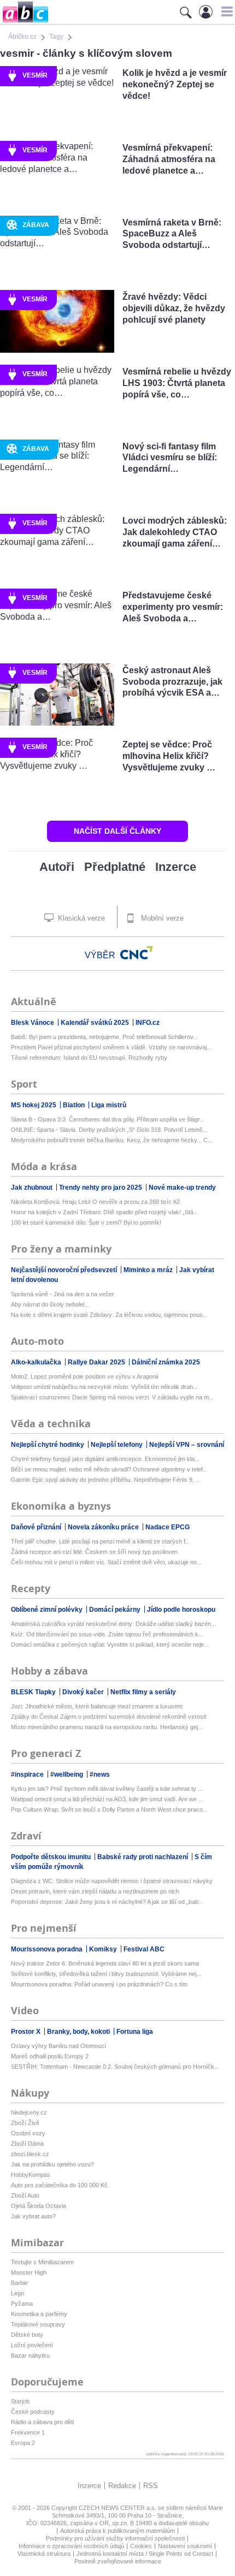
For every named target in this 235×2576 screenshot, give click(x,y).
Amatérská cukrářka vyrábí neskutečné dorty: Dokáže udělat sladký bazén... (113, 1624)
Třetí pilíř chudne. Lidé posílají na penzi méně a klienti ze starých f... (101, 1541)
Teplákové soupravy (38, 2324)
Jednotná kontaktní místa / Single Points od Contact (145, 2554)
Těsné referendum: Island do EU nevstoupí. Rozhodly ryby (89, 1058)
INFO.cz (148, 1023)
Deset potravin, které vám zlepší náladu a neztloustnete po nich (95, 1891)
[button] (225, 11)
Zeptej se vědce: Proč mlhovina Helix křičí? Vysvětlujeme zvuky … (169, 756)
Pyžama (22, 2304)
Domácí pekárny (116, 1610)
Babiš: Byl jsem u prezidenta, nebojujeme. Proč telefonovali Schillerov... (104, 1037)
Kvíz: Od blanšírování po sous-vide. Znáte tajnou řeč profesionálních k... (107, 1634)
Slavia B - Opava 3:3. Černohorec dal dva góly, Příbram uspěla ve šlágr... (108, 1119)
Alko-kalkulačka (37, 1362)
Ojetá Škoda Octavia (39, 2206)
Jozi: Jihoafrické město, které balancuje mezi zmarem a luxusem (97, 1706)
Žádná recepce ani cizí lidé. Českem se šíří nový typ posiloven (94, 1552)
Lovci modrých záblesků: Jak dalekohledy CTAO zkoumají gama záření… (175, 532)
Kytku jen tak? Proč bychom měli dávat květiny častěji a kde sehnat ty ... (107, 1789)
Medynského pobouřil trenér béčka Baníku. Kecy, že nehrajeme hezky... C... (112, 1140)
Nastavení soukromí (185, 2546)
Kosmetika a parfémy (39, 2314)
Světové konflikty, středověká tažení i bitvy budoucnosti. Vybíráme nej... (106, 1974)
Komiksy (104, 1949)
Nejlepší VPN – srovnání (187, 1445)
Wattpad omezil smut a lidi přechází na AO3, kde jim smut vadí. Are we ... (107, 1799)
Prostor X (27, 2032)
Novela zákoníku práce (104, 1527)
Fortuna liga (135, 2032)
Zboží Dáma (27, 2144)
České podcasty (33, 2412)
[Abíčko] (24, 22)
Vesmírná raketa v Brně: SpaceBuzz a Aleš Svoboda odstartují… (172, 234)
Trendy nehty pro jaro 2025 (101, 1188)
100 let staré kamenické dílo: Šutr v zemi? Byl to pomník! (86, 1222)
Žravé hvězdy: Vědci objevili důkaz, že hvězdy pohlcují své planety (174, 308)
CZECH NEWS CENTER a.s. (118, 2508)
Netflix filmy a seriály (143, 1692)
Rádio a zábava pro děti (42, 2422)
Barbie (19, 2283)
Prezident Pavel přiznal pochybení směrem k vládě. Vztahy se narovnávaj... (111, 1047)
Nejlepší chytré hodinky (48, 1445)
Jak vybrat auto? (33, 2216)
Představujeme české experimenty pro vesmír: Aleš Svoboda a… (173, 607)
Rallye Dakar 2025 (97, 1362)
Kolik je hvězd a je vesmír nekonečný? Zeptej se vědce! (175, 84)
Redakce (122, 2486)
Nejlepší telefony (117, 1445)
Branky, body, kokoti (79, 2032)
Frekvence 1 (28, 2432)
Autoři (57, 867)
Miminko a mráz (149, 1270)
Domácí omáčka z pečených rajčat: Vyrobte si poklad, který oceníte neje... (110, 1645)
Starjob (20, 2401)
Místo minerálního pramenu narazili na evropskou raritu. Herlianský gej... (107, 1727)
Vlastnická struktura (44, 2554)
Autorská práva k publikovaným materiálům (117, 2531)
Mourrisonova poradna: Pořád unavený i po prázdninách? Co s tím (99, 1984)
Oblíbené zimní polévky (48, 1610)
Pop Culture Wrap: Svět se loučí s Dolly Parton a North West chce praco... (109, 1809)
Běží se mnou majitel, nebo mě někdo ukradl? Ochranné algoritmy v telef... (109, 1469)
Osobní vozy (28, 2133)
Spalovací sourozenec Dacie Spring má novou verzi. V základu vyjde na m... (112, 1397)
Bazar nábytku (30, 2355)
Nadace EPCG (168, 1527)
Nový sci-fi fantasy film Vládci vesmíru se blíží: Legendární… (170, 458)
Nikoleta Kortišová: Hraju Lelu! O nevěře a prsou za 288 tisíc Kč (96, 1202)
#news (100, 1774)
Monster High (29, 2272)
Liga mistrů (109, 1105)
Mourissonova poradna (48, 1949)
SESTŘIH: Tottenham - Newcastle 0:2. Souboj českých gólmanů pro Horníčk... (115, 2067)
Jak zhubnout (33, 1188)
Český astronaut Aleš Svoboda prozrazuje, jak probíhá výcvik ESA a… (172, 682)
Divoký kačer (84, 1692)
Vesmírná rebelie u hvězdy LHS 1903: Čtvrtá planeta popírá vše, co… (177, 383)
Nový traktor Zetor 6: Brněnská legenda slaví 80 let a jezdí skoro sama (105, 1963)
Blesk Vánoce (33, 1023)
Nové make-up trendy (182, 1188)
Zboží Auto (25, 2195)
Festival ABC (144, 1949)
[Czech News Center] (137, 953)
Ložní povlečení (32, 2345)
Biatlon (75, 1105)
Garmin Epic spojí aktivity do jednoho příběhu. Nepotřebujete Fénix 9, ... (106, 1480)
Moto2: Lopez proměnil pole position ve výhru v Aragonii (84, 1376)
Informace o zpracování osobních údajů (71, 2546)
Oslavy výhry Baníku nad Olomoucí (58, 2046)
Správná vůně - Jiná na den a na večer (63, 1294)
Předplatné (115, 867)
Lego (17, 2293)
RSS (151, 2486)
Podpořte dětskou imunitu (52, 1857)
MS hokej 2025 (34, 1105)
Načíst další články (117, 831)
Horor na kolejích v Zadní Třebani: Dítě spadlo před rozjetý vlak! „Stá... (105, 1212)
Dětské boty (27, 2335)
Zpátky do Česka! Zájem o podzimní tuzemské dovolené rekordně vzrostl (108, 1717)
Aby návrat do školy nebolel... (50, 1304)
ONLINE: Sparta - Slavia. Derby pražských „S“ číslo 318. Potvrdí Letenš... (109, 1130)
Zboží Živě (25, 2123)
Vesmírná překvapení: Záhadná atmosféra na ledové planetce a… (169, 159)
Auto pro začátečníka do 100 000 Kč (59, 2185)
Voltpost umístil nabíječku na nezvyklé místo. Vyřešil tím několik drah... (104, 1387)
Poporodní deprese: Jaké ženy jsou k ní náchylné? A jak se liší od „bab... (107, 1902)
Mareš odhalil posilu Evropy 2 (50, 2056)
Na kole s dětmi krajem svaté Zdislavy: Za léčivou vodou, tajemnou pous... (109, 1315)
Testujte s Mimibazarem (42, 2262)
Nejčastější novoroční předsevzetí (65, 1270)
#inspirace (28, 1774)
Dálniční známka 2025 (166, 1362)
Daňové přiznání (37, 1527)
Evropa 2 (23, 2443)
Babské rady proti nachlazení (143, 1857)
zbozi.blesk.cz (30, 2154)
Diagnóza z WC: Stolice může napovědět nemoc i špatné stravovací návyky (112, 1881)
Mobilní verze (161, 918)
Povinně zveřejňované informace (118, 2561)
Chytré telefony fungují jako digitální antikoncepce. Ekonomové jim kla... (105, 1459)
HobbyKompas (31, 2175)
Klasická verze (80, 918)
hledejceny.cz (29, 2112)
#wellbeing (67, 1774)
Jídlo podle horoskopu (181, 1610)
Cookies (141, 2546)
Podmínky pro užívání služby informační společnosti (115, 2538)
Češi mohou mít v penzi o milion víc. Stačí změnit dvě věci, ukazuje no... (106, 1562)
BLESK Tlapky (34, 1692)
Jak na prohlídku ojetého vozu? (52, 2164)
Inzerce (176, 867)
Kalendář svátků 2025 (96, 1023)
